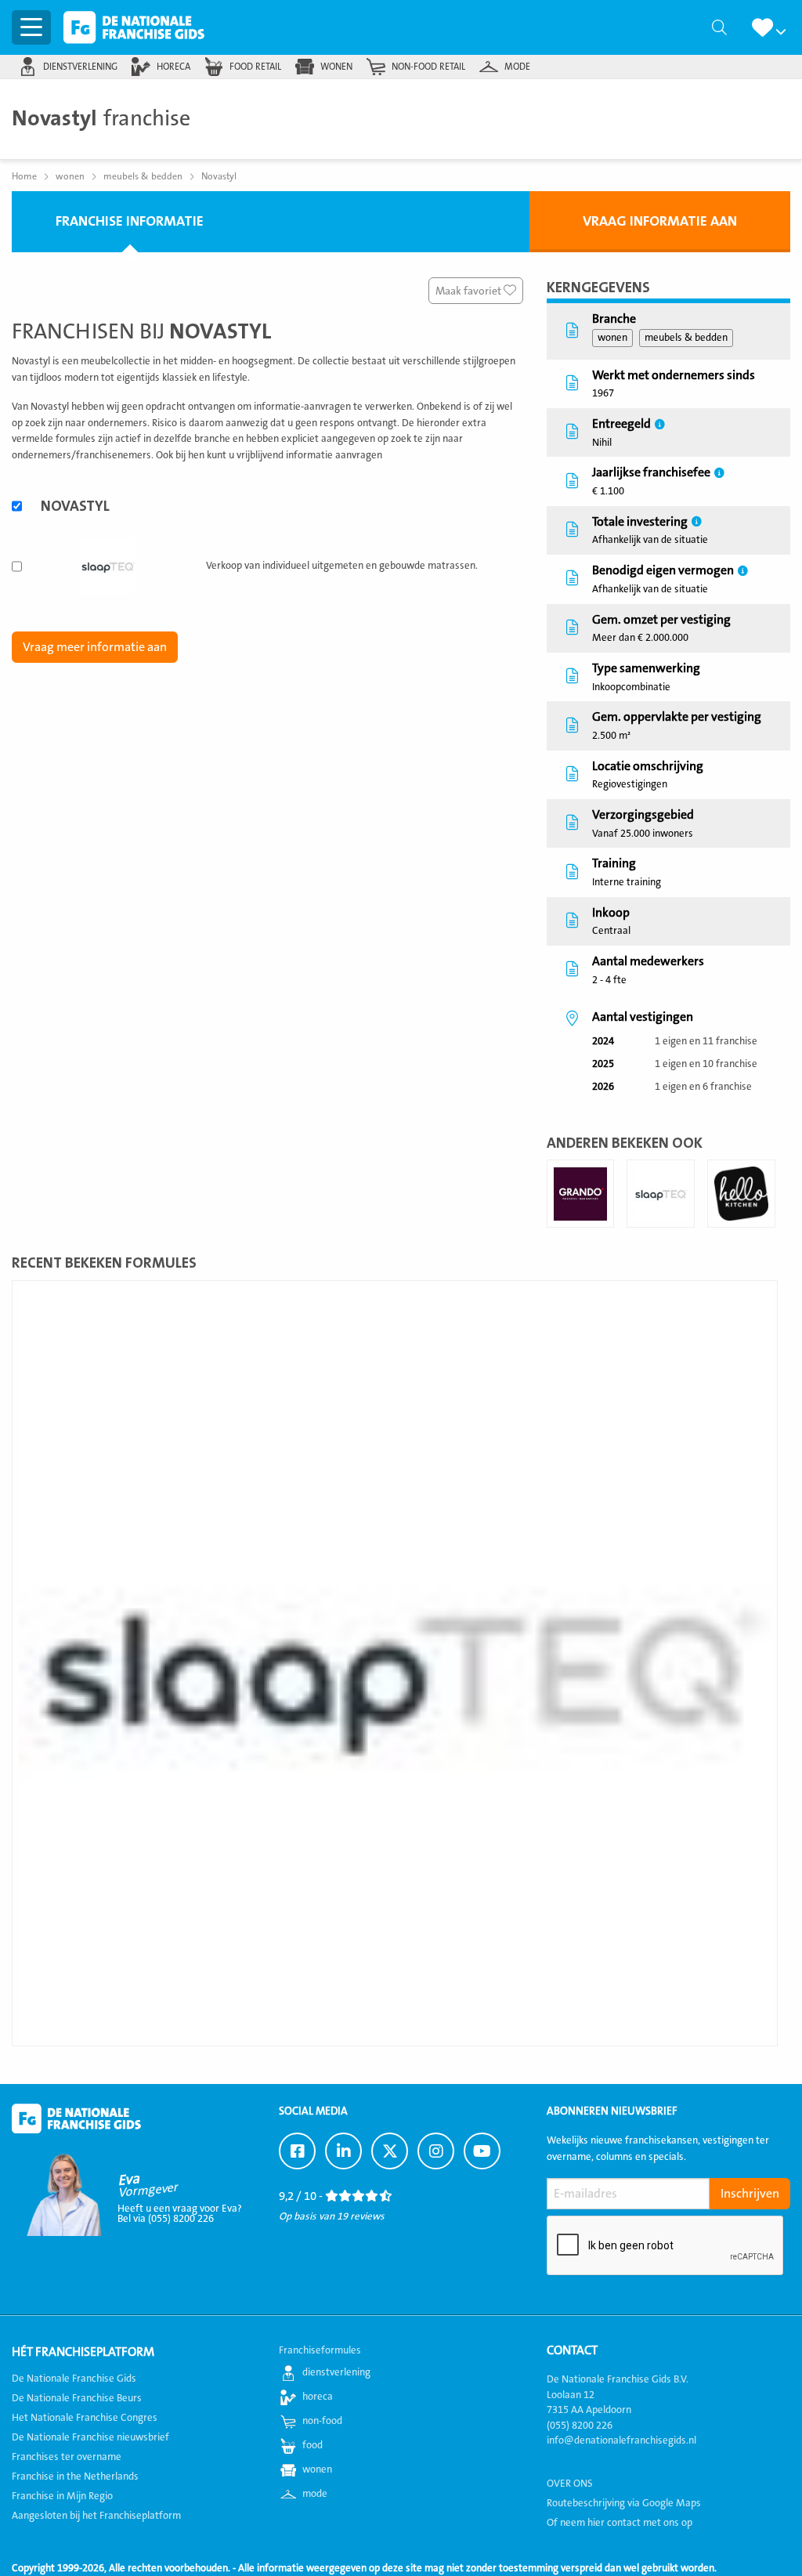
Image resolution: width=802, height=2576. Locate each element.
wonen (336, 67)
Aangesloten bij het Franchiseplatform (96, 2516)
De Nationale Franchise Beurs (77, 2398)
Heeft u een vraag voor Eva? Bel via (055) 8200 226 (180, 2214)
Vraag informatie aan (660, 221)
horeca (173, 67)
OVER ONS (570, 2483)
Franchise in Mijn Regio (62, 2496)
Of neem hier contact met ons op (620, 2522)
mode (517, 67)
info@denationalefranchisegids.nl (621, 2440)
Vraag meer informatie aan (95, 647)
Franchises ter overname (67, 2457)
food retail (255, 67)
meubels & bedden (686, 338)
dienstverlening (80, 67)
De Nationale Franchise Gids (134, 27)
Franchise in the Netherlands (75, 2477)
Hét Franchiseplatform (83, 2352)
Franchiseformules (320, 2350)
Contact (572, 2350)
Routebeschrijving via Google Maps (624, 2502)
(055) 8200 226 (580, 2425)
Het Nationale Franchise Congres (85, 2418)
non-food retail (428, 67)
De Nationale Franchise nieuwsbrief (90, 2437)
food (312, 2445)
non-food (322, 2421)
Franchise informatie (130, 221)
